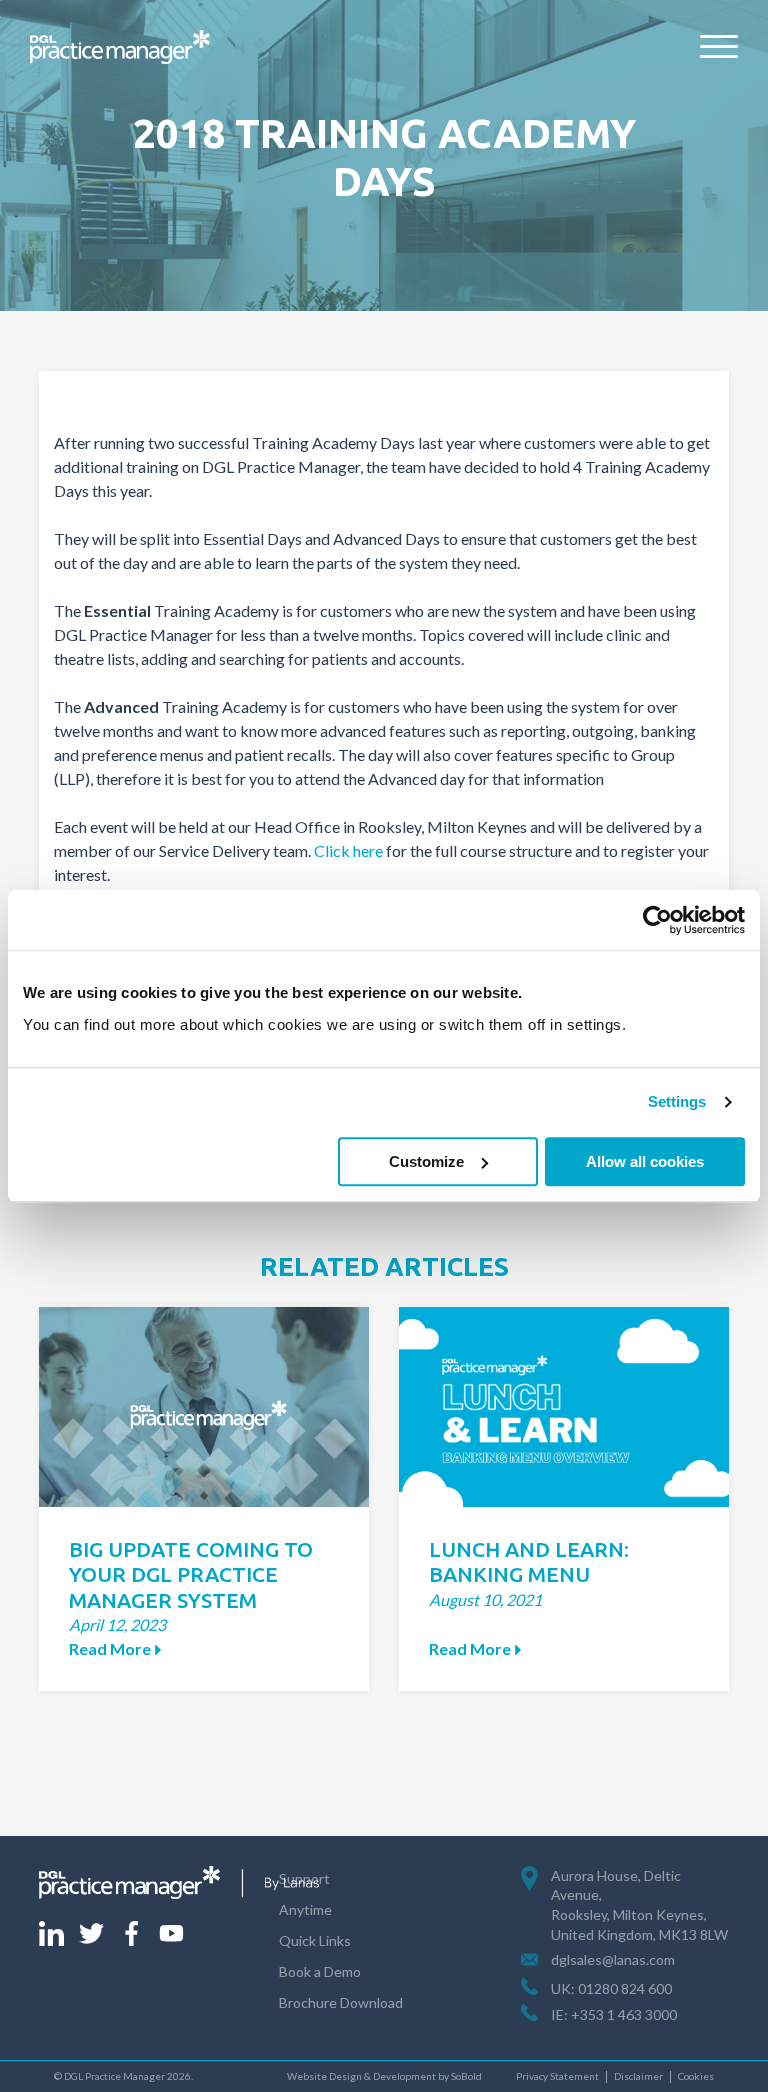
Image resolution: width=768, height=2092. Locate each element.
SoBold (466, 2076)
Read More (110, 1648)
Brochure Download (341, 2002)
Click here (348, 850)
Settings (677, 1101)
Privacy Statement (557, 2076)
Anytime (305, 1909)
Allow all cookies (645, 1161)
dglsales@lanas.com (613, 1959)
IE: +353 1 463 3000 (614, 2014)
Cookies (696, 2076)
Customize (426, 1161)
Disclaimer (638, 2076)
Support (304, 1878)
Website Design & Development (361, 2076)
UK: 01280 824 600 (611, 1988)
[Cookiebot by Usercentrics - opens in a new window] (657, 920)
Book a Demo (320, 1971)
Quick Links (315, 1940)
